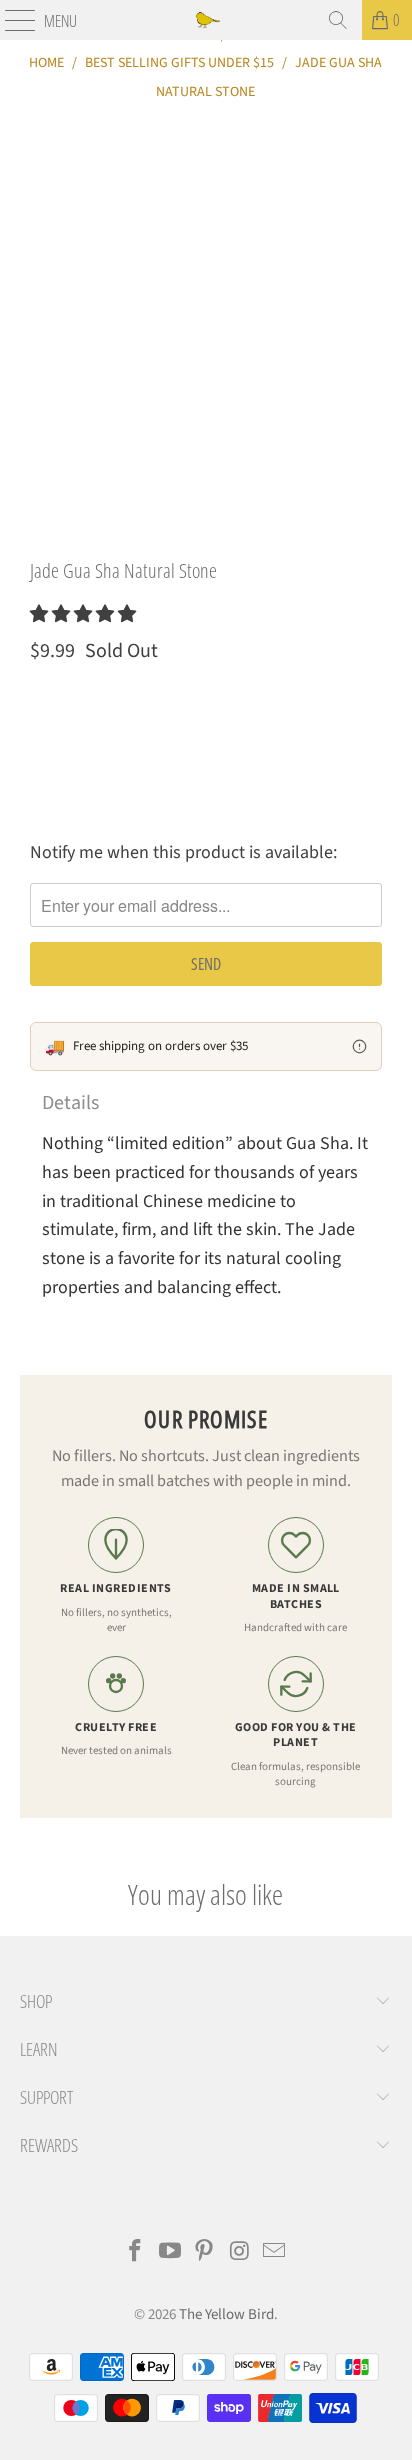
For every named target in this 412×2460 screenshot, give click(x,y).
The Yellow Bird (226, 2314)
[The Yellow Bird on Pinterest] (205, 2253)
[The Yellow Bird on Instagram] (240, 2253)
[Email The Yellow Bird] (275, 2253)
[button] (83, 614)
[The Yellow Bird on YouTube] (170, 2253)
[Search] (338, 20)
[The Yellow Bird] (206, 20)
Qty (40, 698)
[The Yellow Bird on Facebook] (136, 2253)
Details (70, 1103)
